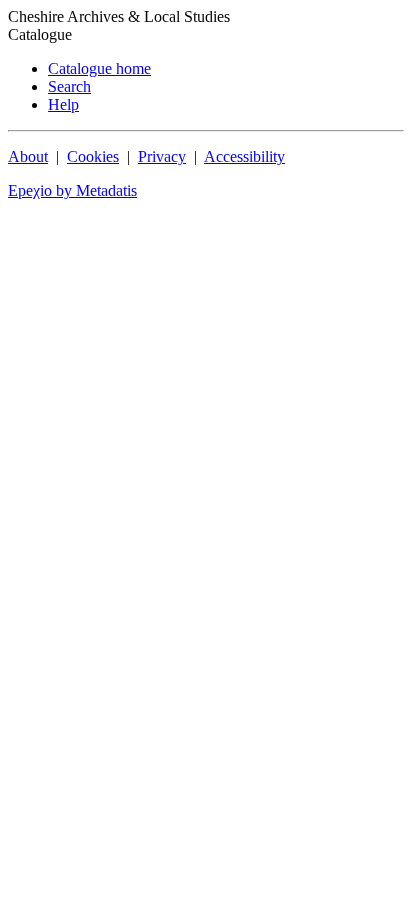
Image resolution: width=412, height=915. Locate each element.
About (28, 156)
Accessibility (244, 156)
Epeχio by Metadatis (72, 190)
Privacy (162, 156)
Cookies (93, 156)
